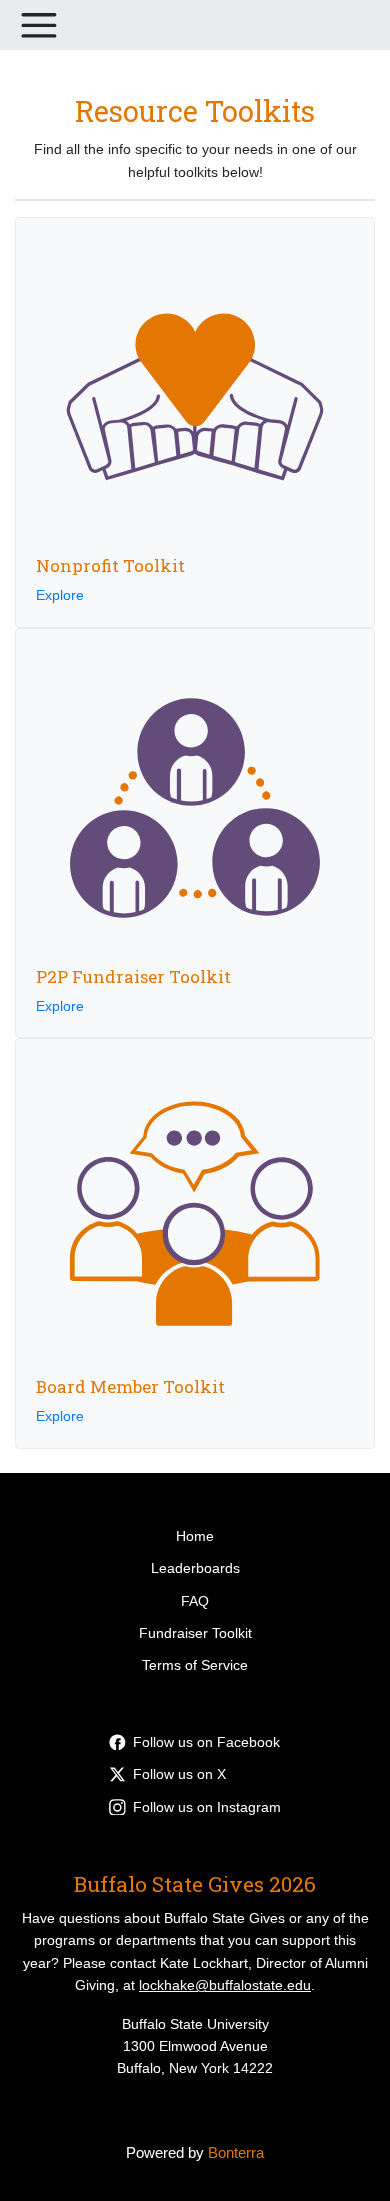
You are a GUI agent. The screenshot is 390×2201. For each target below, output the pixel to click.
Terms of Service (195, 1665)
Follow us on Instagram (207, 1807)
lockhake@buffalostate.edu (225, 1985)
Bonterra (236, 2152)
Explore (60, 595)
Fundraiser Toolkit (195, 1633)
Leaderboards (195, 1568)
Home (195, 1536)
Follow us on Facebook (206, 1742)
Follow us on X (179, 1774)
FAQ (195, 1601)
